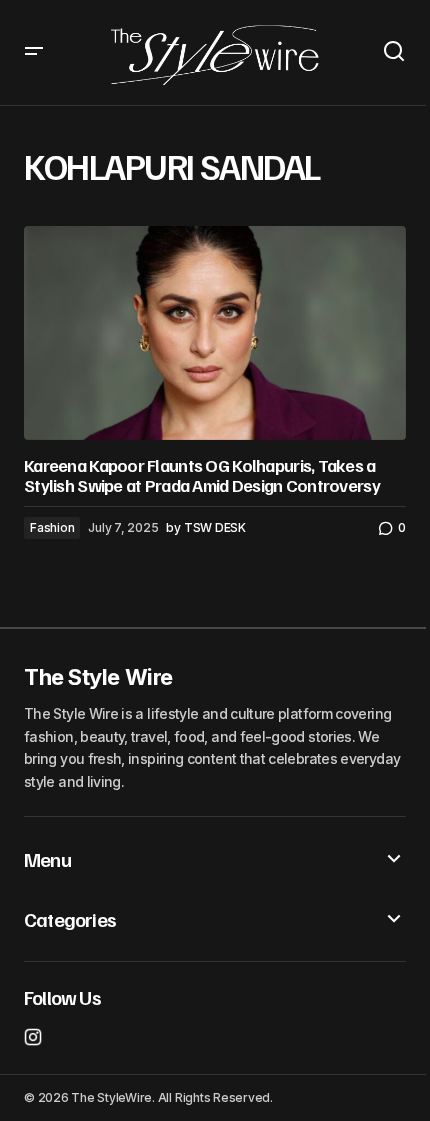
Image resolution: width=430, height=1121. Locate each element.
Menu (47, 859)
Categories (70, 919)
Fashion (52, 527)
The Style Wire (98, 677)
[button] (34, 52)
